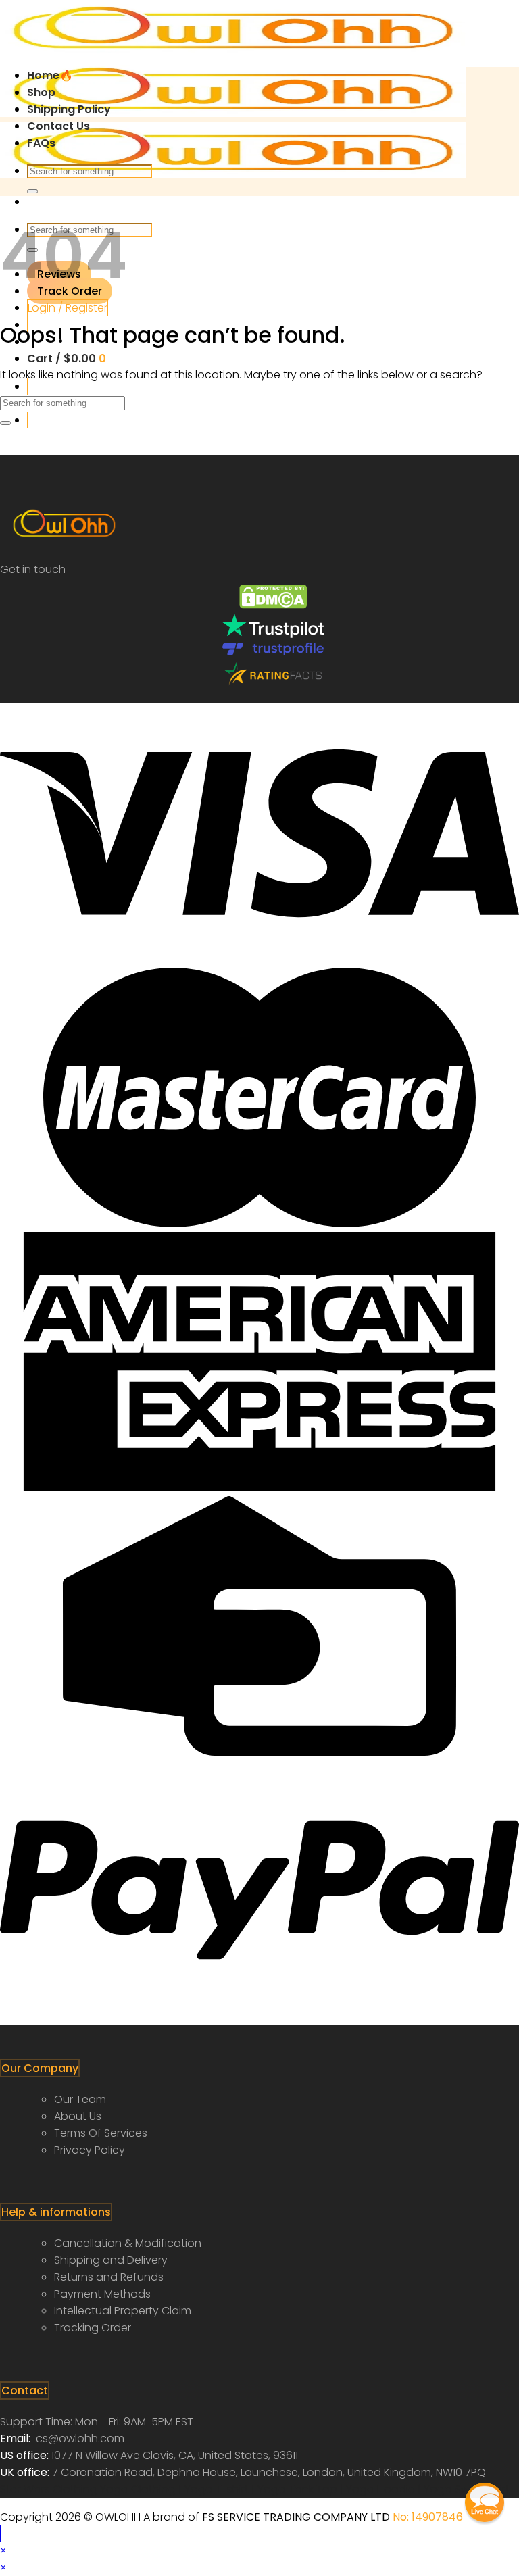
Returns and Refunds (109, 2277)
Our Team (80, 2099)
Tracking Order (93, 2328)
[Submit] (32, 191)
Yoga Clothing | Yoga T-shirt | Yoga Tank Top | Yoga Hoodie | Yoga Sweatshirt (305, 2489)
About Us (78, 2116)
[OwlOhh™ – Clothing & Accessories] (233, 113)
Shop (41, 92)
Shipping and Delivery (111, 2260)
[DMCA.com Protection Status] (273, 605)
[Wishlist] (28, 386)
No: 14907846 (428, 2517)
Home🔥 (50, 75)
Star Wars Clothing (50, 2489)
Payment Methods (102, 2294)
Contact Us (58, 126)
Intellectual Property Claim (123, 2311)
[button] (485, 2502)
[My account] (28, 420)
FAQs (41, 143)
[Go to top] (1, 2534)
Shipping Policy (69, 109)
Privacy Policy (90, 2150)
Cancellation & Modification (128, 2243)
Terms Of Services (101, 2133)
